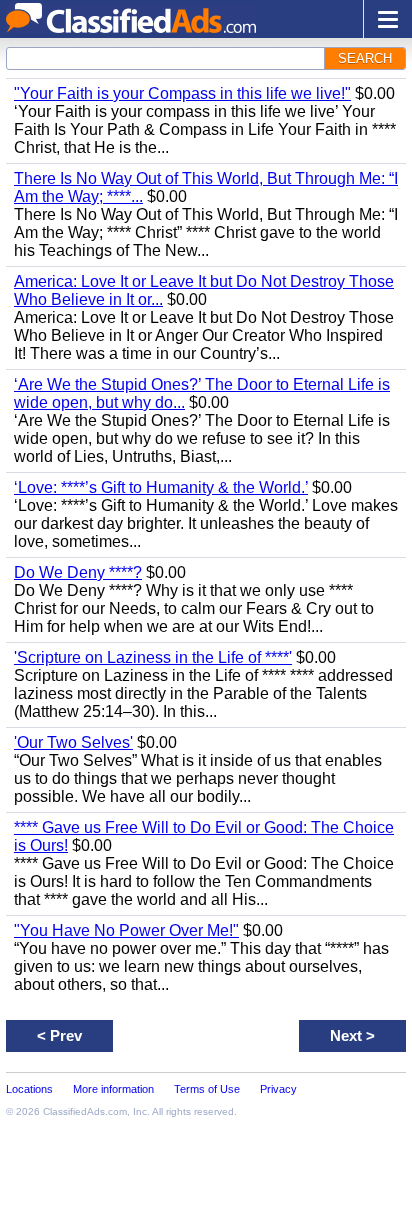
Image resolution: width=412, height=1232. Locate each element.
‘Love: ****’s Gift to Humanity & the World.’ (161, 487)
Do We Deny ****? (78, 572)
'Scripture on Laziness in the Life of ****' (153, 657)
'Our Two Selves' (73, 742)
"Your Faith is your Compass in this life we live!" (182, 93)
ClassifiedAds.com (85, 1111)
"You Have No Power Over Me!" (126, 930)
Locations (29, 1089)
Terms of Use (207, 1089)
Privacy (278, 1089)
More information (113, 1089)
